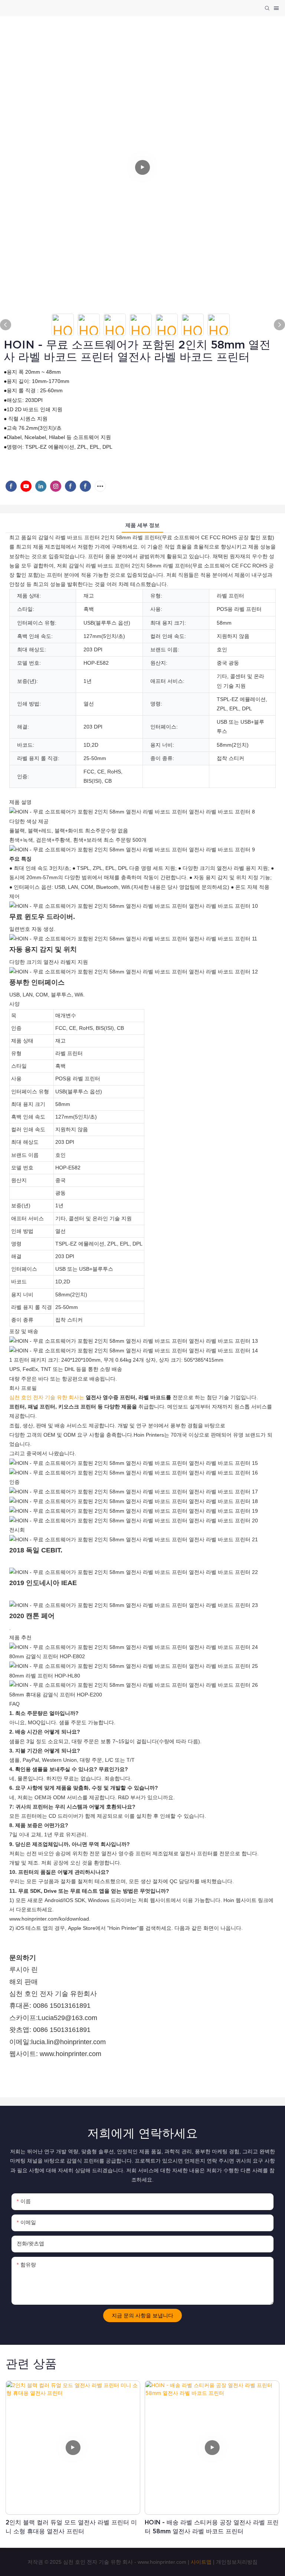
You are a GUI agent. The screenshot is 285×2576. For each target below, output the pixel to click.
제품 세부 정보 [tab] (142, 525)
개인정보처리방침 (237, 2562)
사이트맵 (201, 2562)
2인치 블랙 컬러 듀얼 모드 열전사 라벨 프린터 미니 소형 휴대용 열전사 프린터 (71, 2527)
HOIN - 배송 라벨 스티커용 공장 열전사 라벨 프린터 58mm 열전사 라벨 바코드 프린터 (212, 2527)
